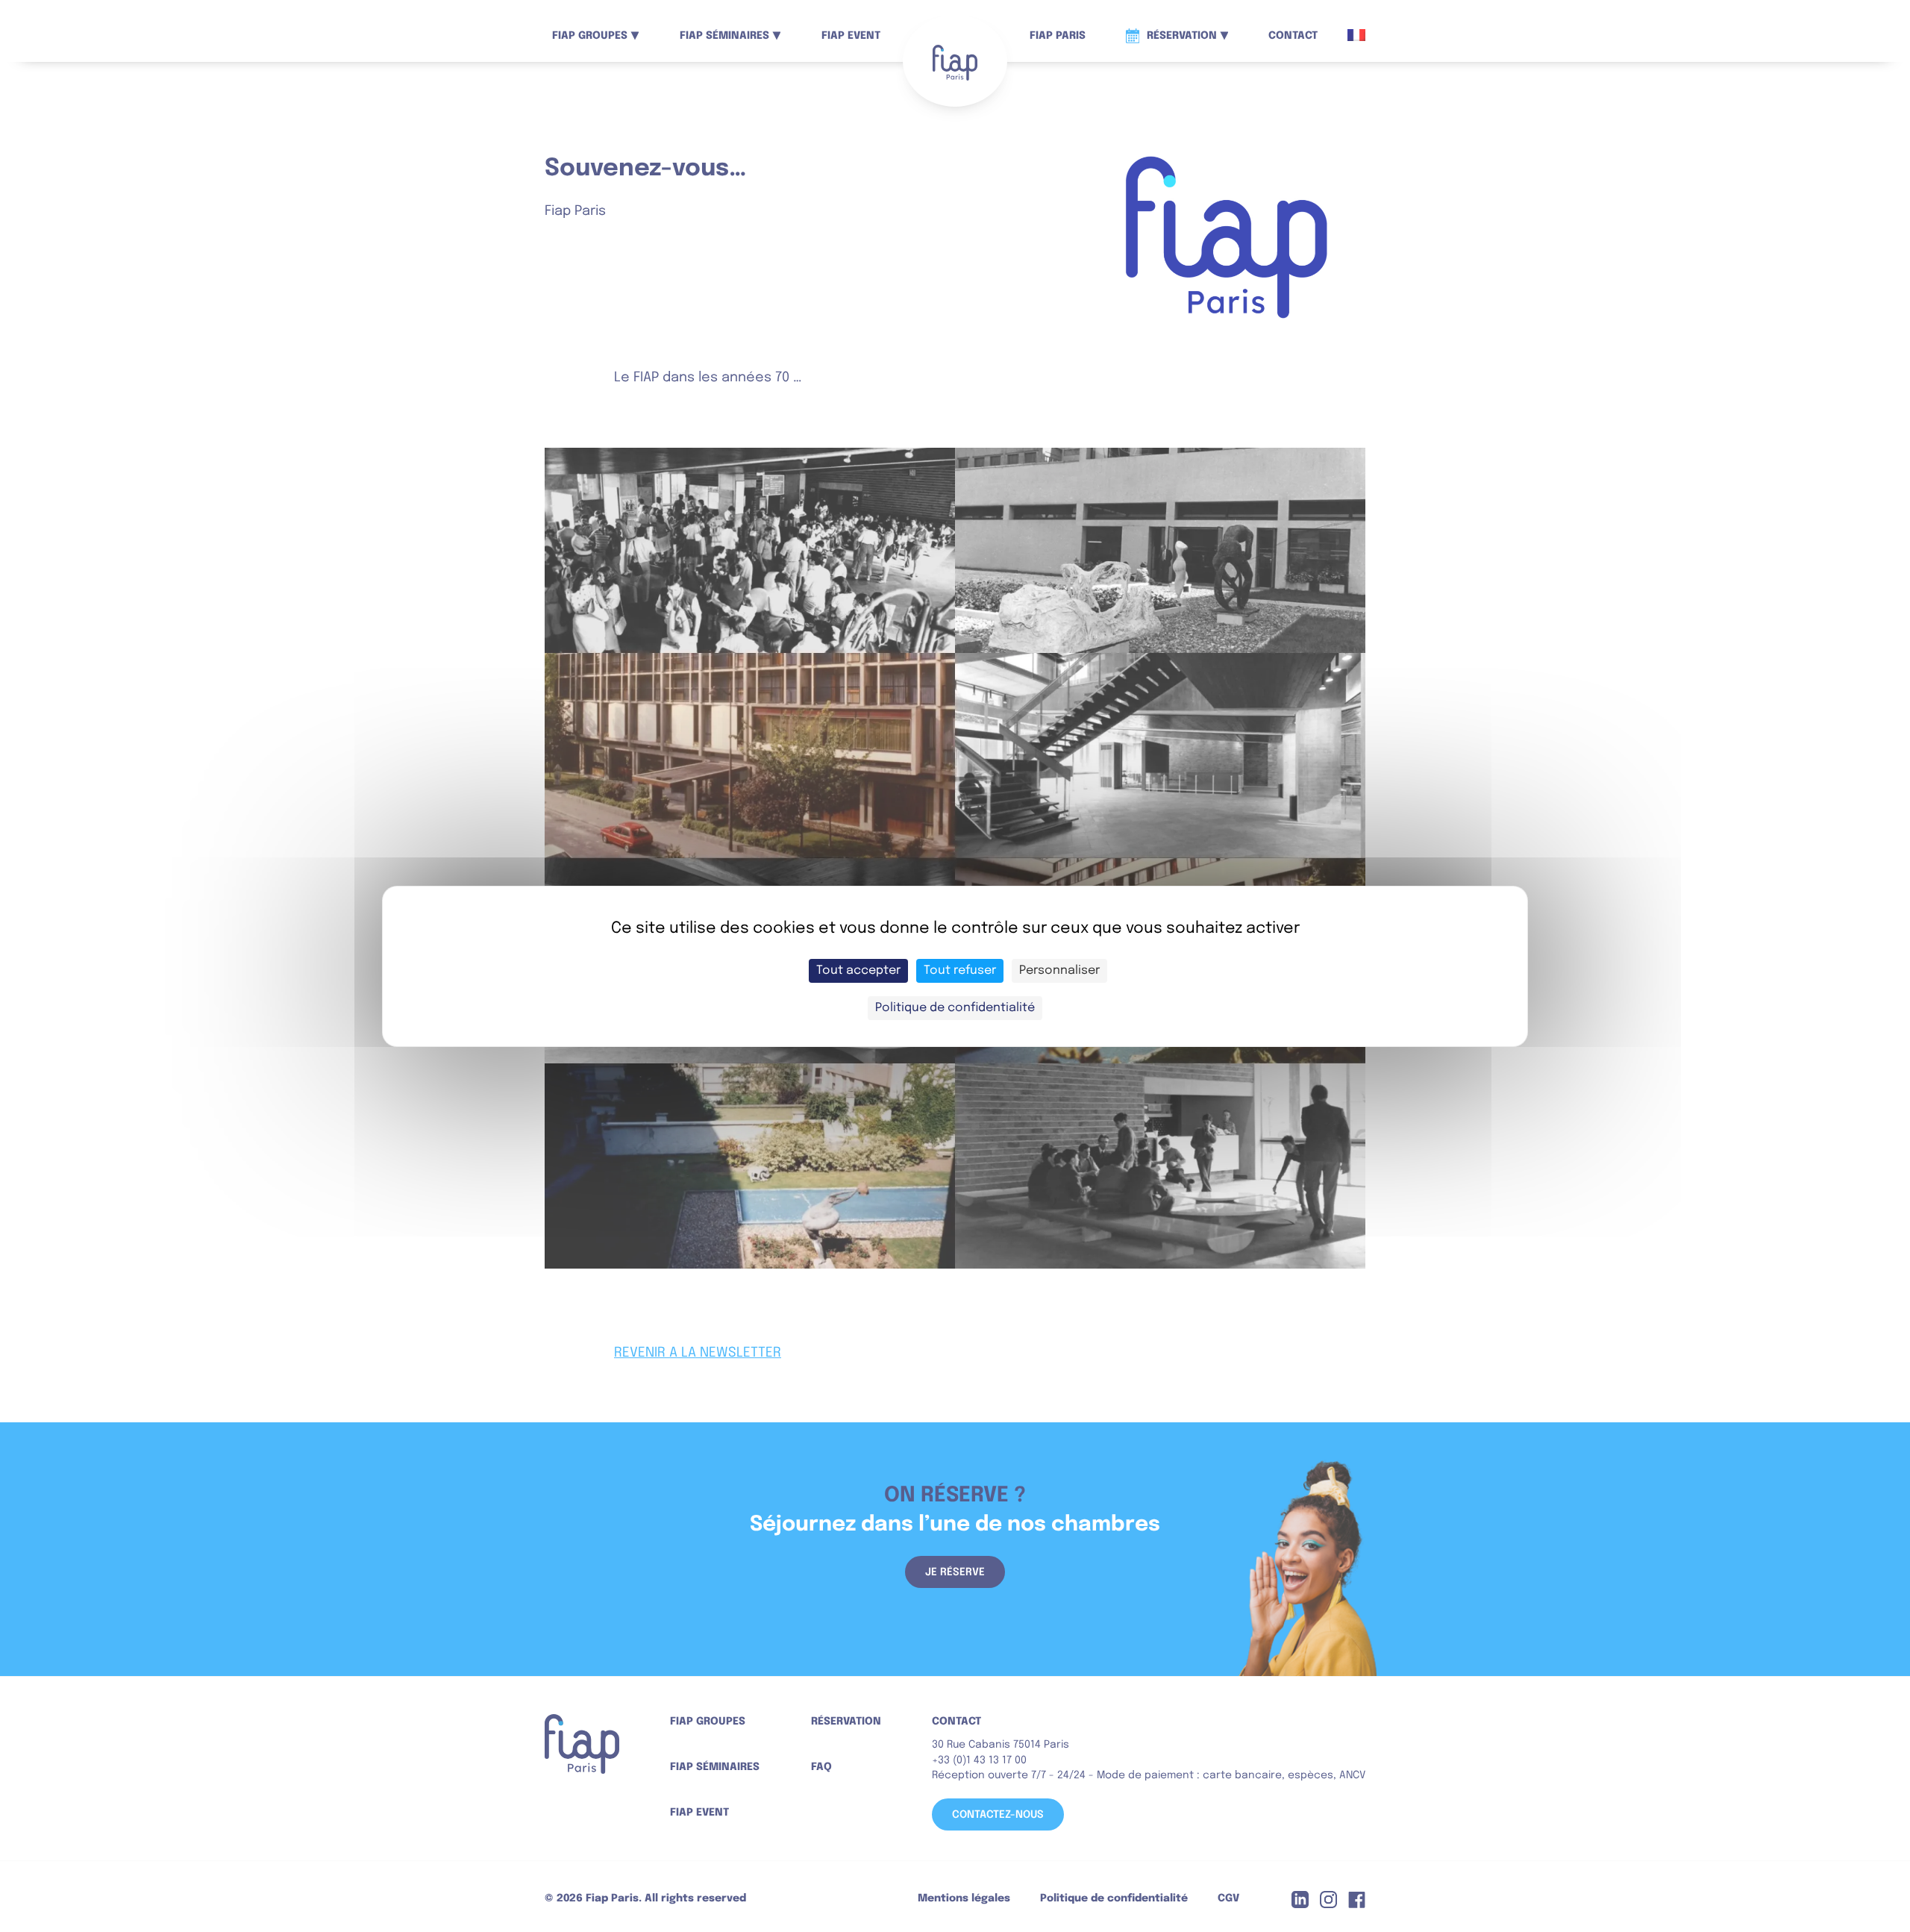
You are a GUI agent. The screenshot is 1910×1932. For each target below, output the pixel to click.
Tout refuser (960, 970)
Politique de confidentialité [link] (955, 1008)
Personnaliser (1059, 970)
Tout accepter (858, 970)
